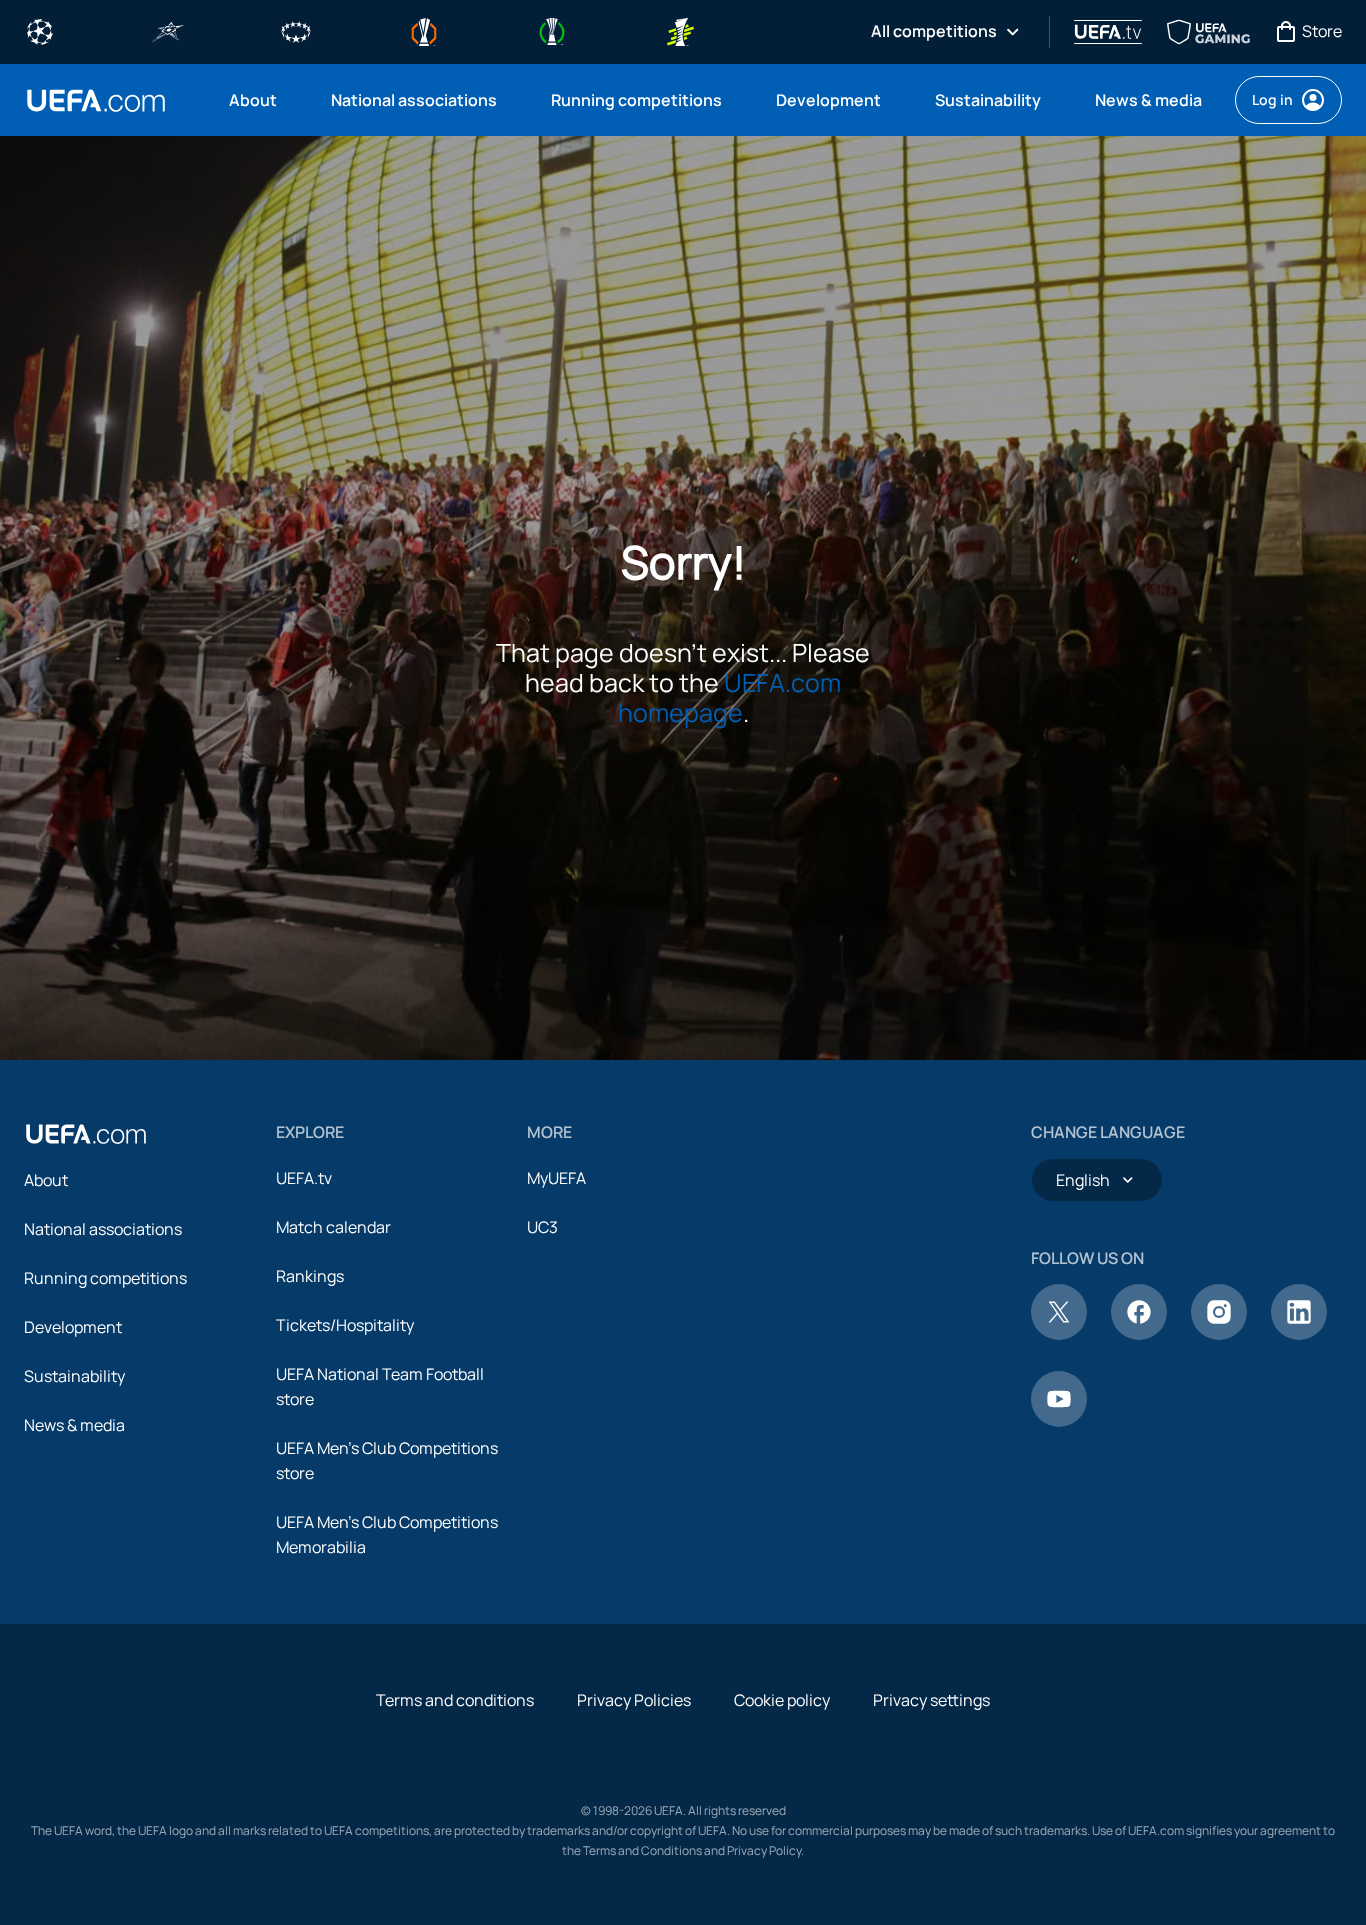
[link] (253, 100)
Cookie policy (782, 1700)
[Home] (86, 1134)
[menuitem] (255, 100)
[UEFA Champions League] (40, 30)
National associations (103, 1229)
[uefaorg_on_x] (1059, 1334)
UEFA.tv (304, 1178)
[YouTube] (1059, 1421)
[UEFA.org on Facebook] (1139, 1334)
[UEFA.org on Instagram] (1219, 1334)
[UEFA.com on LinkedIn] (1299, 1334)
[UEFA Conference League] (552, 30)
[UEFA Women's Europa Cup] (680, 30)
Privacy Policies (634, 1700)
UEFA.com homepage (730, 697)
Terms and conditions (455, 1700)
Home (96, 100)
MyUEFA (556, 1178)
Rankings (310, 1276)
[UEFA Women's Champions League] (296, 30)
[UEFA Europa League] (424, 30)
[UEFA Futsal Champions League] (168, 30)
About (46, 1180)
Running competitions (105, 1278)
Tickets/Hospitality (345, 1325)
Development (73, 1327)
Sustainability (74, 1376)
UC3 (542, 1227)
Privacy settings (931, 1700)
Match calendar (333, 1227)
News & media (74, 1425)
